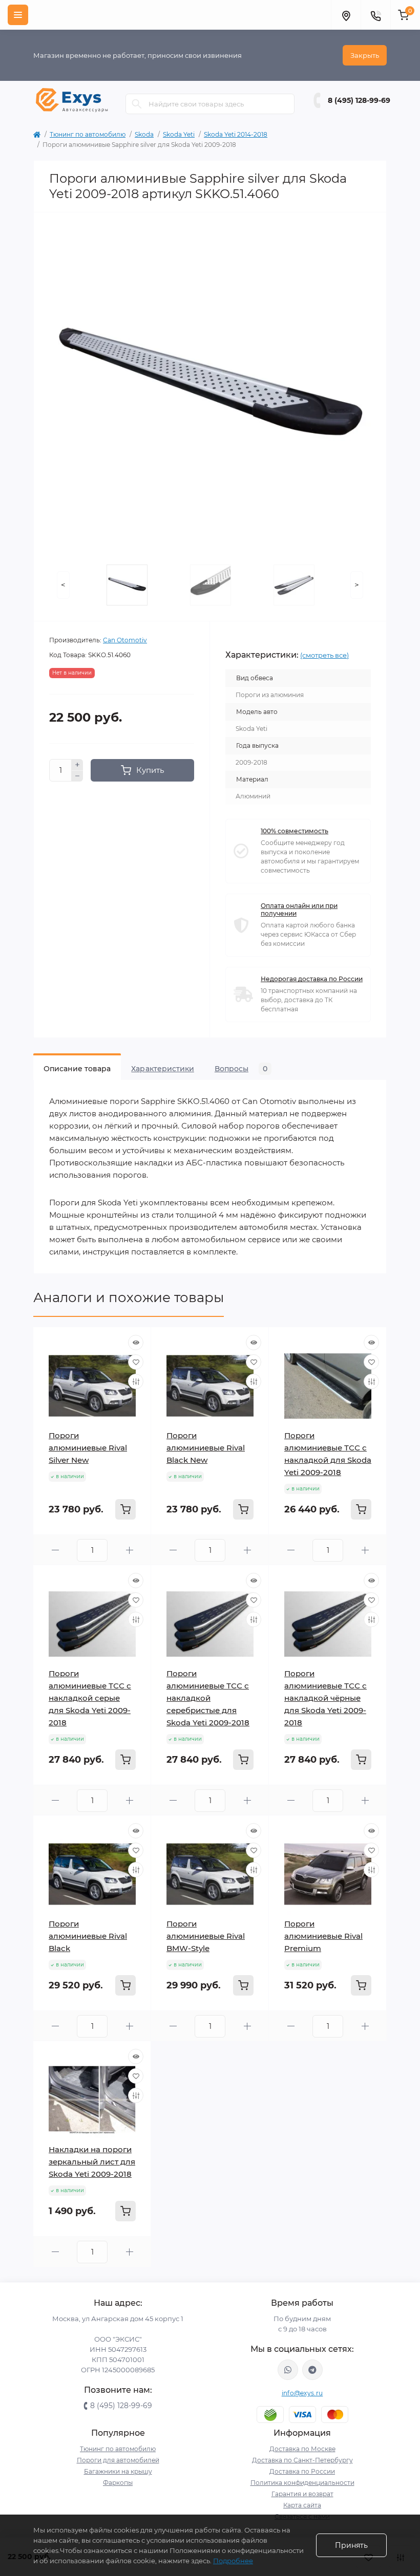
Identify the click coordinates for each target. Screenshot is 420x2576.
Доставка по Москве (302, 2449)
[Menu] (18, 15)
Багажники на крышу (118, 2471)
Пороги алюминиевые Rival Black (88, 1936)
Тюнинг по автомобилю (88, 134)
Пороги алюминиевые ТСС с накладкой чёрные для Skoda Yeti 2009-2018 (325, 1698)
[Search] (137, 104)
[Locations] (346, 15)
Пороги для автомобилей (118, 2460)
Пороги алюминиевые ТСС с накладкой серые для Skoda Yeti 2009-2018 (90, 1698)
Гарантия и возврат (302, 2494)
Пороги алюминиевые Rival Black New (206, 1448)
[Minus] (77, 776)
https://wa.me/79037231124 (288, 2370)
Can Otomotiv (125, 640)
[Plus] (77, 765)
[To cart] (125, 1509)
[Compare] (136, 1381)
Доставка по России (302, 2471)
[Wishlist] (136, 1362)
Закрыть (365, 55)
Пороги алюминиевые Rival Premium (323, 1936)
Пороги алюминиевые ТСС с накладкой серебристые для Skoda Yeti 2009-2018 (208, 1698)
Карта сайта (302, 2505)
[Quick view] (136, 1343)
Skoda (144, 134)
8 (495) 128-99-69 (359, 100)
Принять (351, 2545)
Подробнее (233, 2561)
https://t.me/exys (312, 2370)
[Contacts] (375, 15)
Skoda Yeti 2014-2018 (236, 134)
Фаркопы (118, 2483)
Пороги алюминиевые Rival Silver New (88, 1448)
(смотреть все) (324, 655)
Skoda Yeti (179, 134)
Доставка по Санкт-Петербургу (302, 2460)
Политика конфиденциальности (302, 2483)
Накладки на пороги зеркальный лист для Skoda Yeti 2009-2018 (92, 2162)
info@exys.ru (302, 2393)
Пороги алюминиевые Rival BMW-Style (206, 1936)
